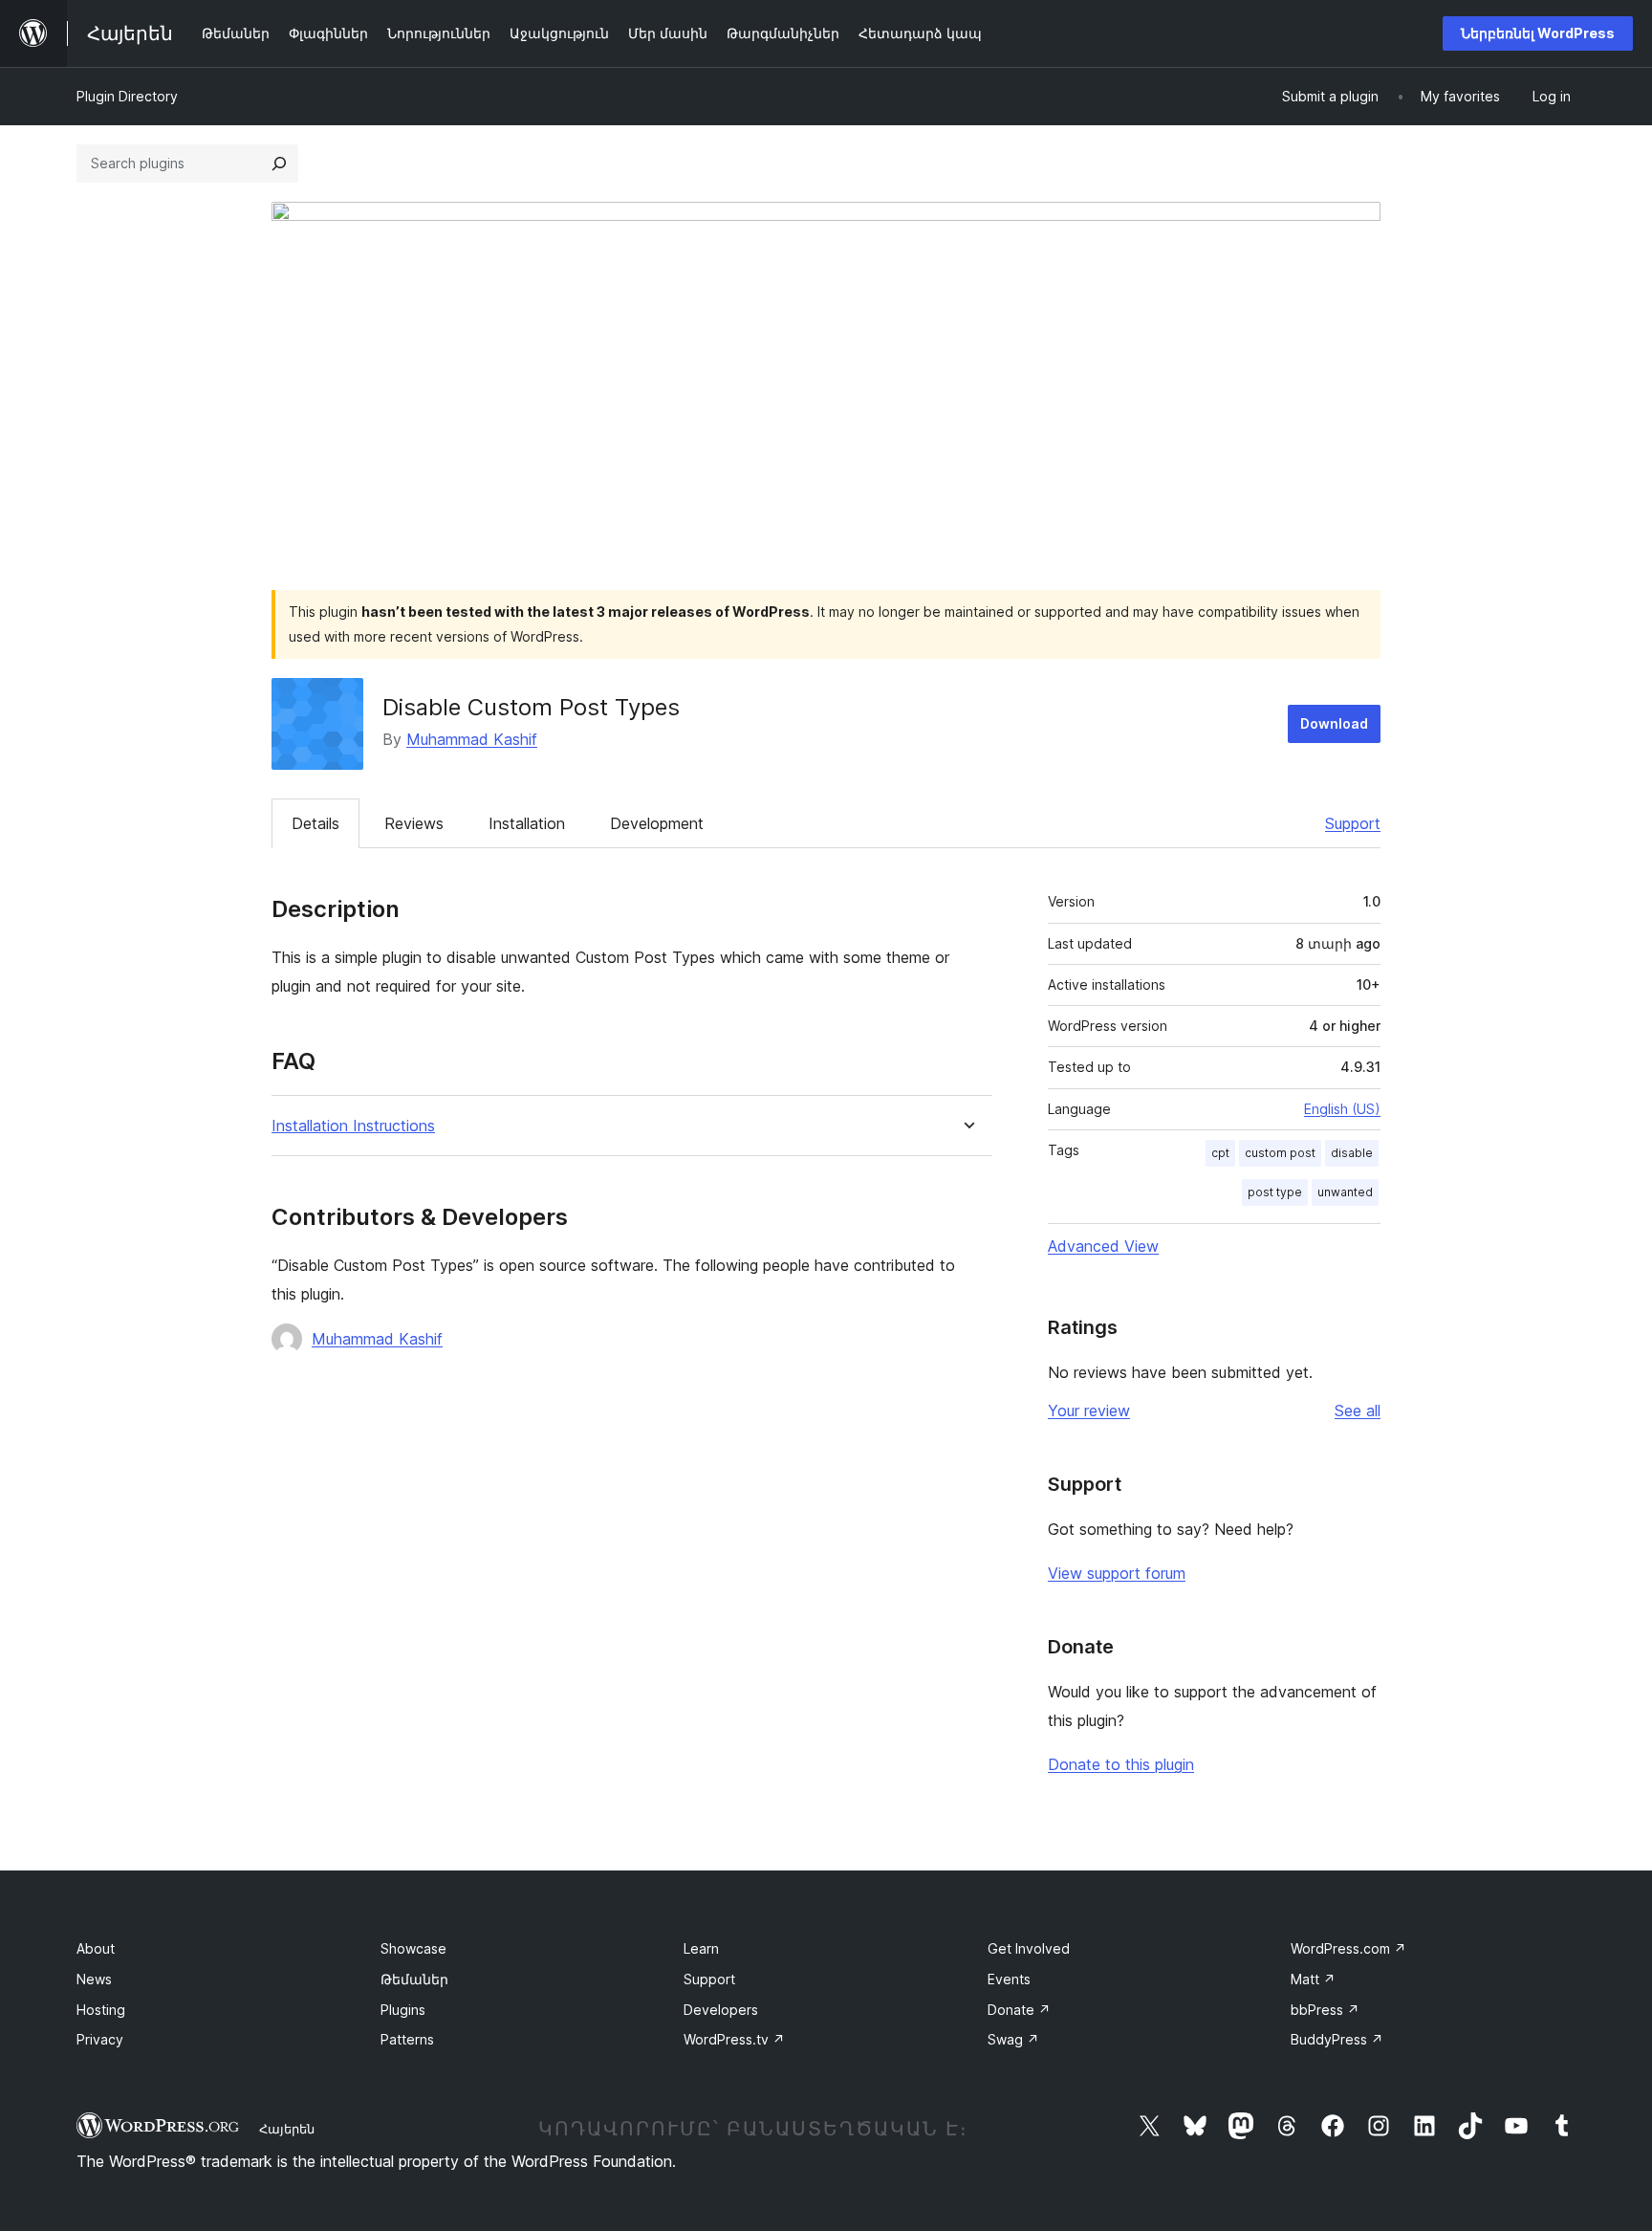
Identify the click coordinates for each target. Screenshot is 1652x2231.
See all (1358, 1411)
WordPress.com (1348, 1948)
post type (1275, 1192)
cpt (1220, 1153)
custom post (1280, 1153)
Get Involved (1029, 1948)
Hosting (101, 2010)
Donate (1019, 2010)
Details (315, 823)
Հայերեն (287, 2129)
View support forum (1117, 1573)
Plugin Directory (127, 96)
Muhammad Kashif (472, 739)
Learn (701, 1948)
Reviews (414, 823)
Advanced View (1103, 1246)
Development (657, 823)
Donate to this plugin (1121, 1764)
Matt (1313, 1979)
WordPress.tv (734, 2039)
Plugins (403, 2010)
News (94, 1979)
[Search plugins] (279, 164)
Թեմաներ (414, 1979)
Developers (721, 2010)
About (96, 1948)
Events (1009, 1979)
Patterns (407, 2039)
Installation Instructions (353, 1126)
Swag (1013, 2039)
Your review (1089, 1411)
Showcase (413, 1948)
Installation (527, 823)
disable (1352, 1153)
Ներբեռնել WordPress (1538, 33)
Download (1334, 723)
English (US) (1342, 1109)
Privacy (100, 2039)
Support (1353, 823)
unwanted (1345, 1192)
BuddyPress (1337, 2039)
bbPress (1325, 2010)
